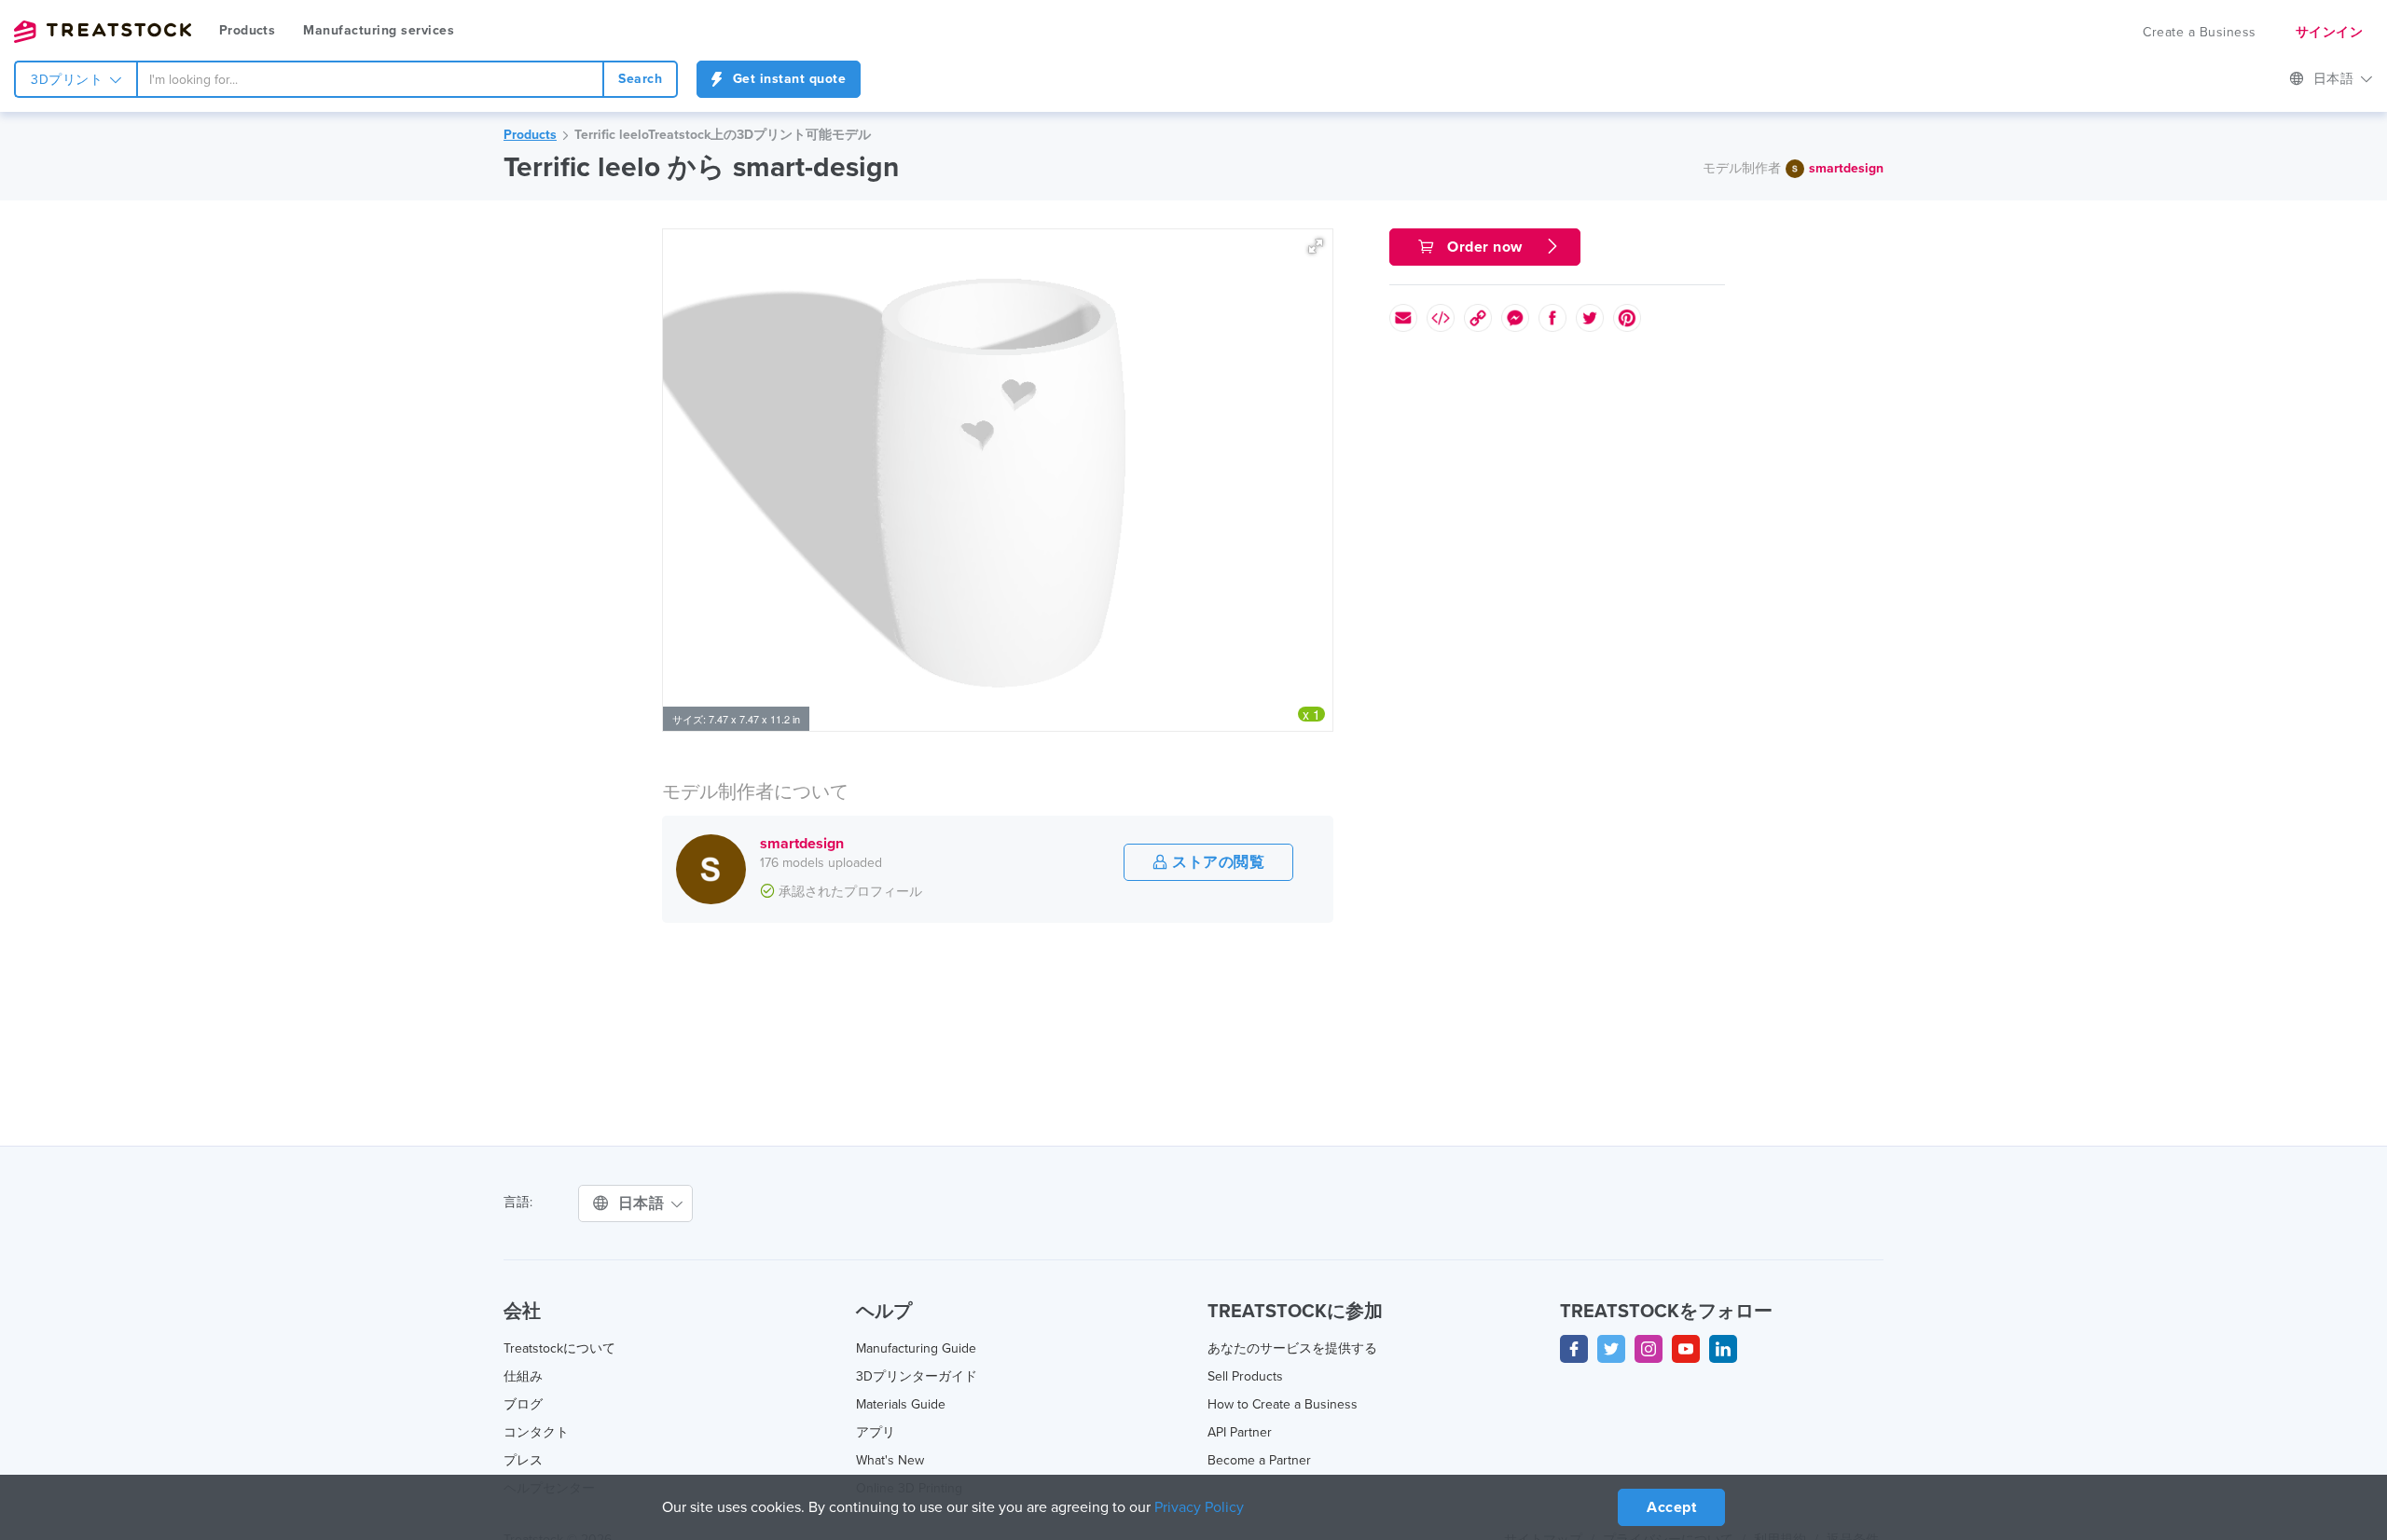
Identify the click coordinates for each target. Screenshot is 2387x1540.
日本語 (2336, 79)
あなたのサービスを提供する (1292, 1348)
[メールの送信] (1403, 318)
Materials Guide (901, 1404)
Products (247, 30)
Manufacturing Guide (916, 1348)
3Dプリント (69, 80)
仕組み (523, 1376)
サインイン (2330, 32)
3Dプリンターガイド (917, 1376)
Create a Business (2200, 32)
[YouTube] (1686, 1349)
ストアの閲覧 (1217, 862)
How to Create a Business (1283, 1404)
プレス (523, 1460)
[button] (1316, 246)
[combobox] (370, 79)
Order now (1485, 247)
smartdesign (1846, 168)
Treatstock (103, 32)
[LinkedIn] (1723, 1349)
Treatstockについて (559, 1348)
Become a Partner (1259, 1460)
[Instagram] (1649, 1349)
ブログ (523, 1404)
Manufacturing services (379, 30)
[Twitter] (1611, 1349)
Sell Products (1245, 1376)
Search (640, 79)
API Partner (1240, 1432)
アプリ (876, 1432)
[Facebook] (1574, 1349)
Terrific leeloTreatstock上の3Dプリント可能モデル (723, 135)
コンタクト (536, 1432)
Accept (1671, 1507)
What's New (890, 1460)
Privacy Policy (1199, 1507)
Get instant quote (787, 79)
